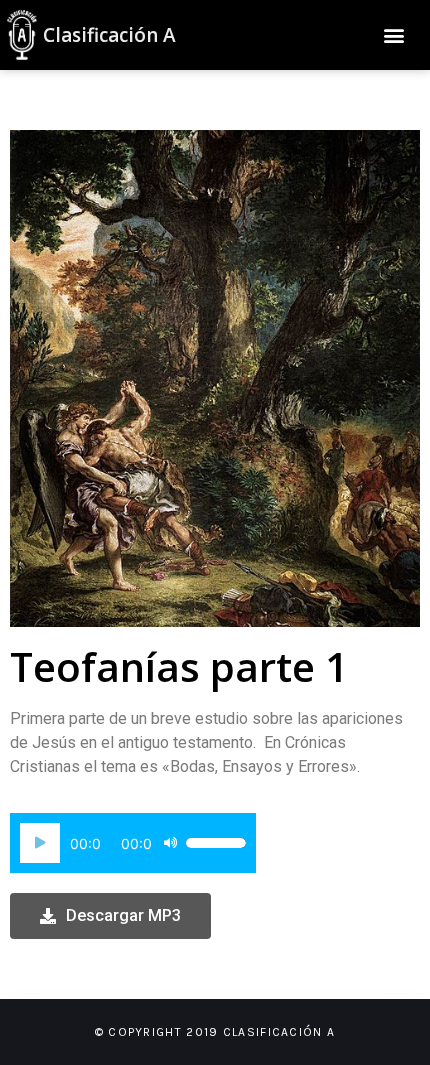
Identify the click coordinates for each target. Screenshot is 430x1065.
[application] (133, 843)
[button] (393, 35)
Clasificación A (109, 35)
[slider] (216, 843)
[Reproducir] (40, 843)
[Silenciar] (170, 843)
